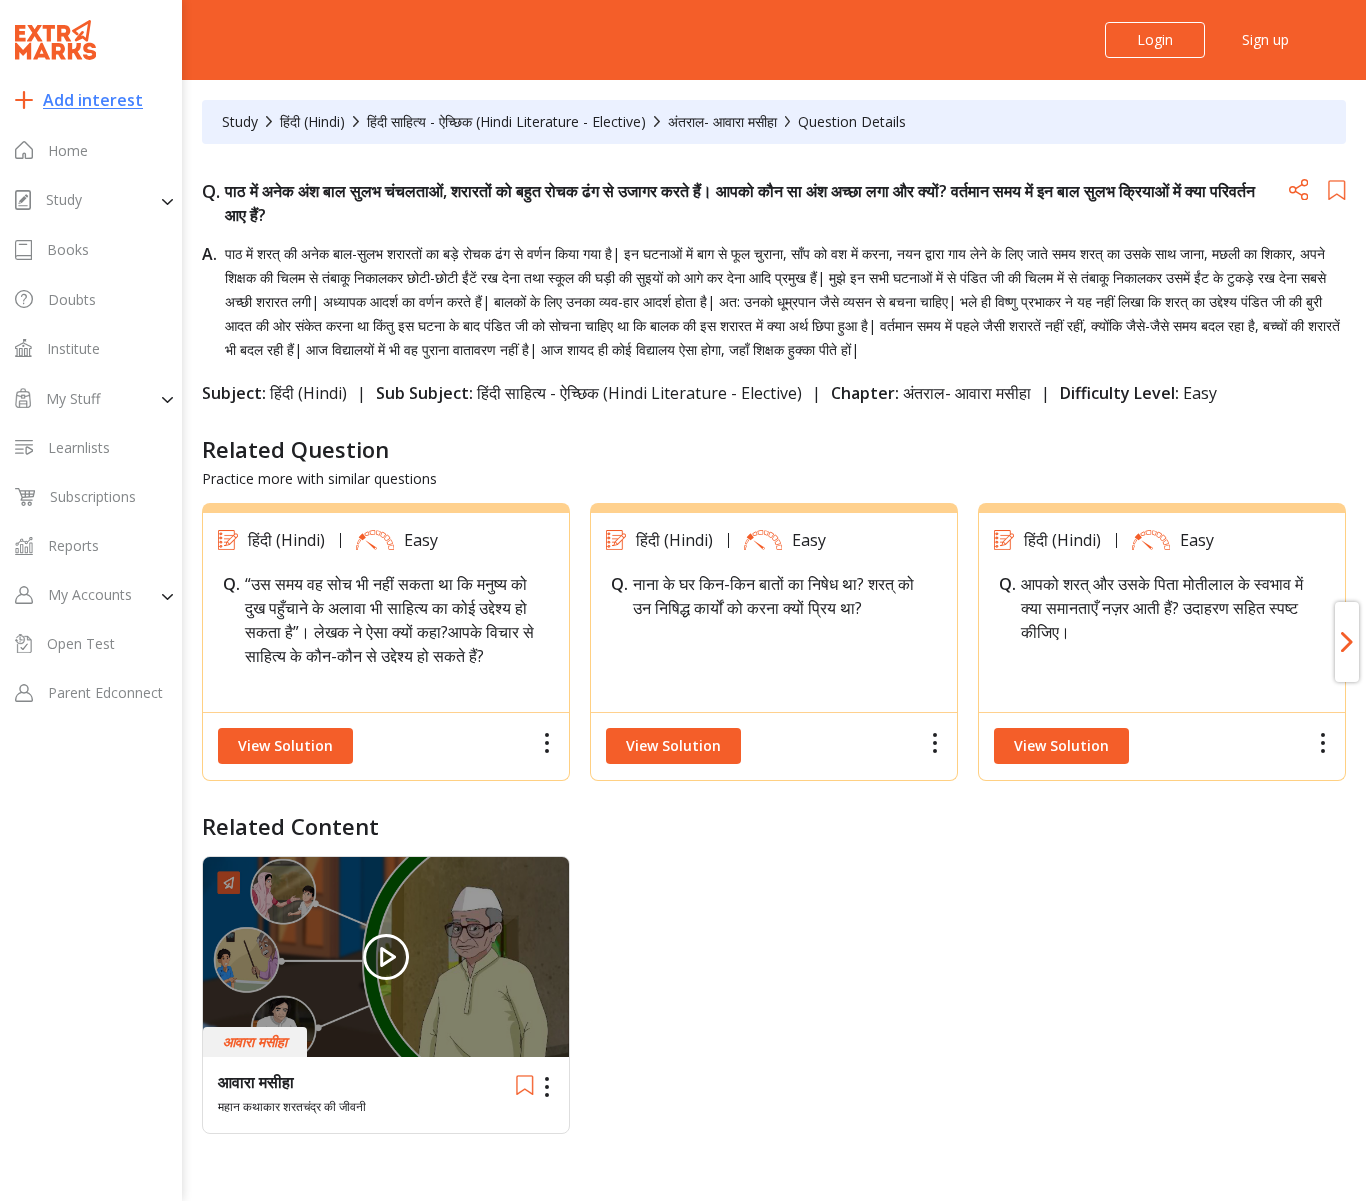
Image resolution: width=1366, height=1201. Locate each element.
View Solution (285, 745)
